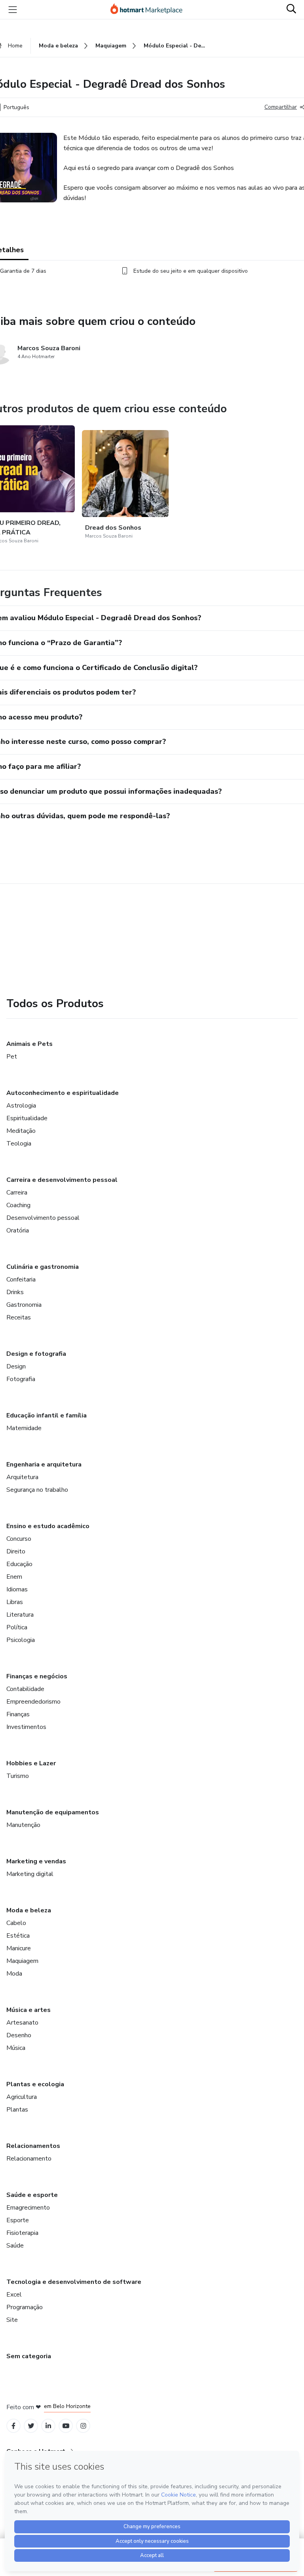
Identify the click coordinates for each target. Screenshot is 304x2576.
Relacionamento (29, 2159)
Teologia (19, 1144)
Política (17, 1627)
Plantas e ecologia (35, 2084)
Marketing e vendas (36, 1861)
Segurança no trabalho (37, 1490)
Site (12, 2320)
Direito (16, 1551)
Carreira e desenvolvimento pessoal (62, 1180)
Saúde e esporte (32, 2195)
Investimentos (26, 1727)
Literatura (20, 1615)
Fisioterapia (22, 2233)
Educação (19, 1564)
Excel (14, 2295)
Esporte (18, 2220)
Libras (15, 1602)
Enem (14, 1577)
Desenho (19, 2035)
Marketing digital (30, 1874)
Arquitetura (22, 1477)
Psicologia (21, 1640)
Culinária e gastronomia (43, 1267)
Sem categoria (29, 2356)
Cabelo (16, 1923)
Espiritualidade (27, 1118)
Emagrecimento (28, 2208)
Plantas (17, 2110)
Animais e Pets (29, 1044)
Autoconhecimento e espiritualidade (63, 1093)
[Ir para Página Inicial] (150, 9)
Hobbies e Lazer (31, 1763)
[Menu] (13, 9)
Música (16, 2048)
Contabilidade (25, 1689)
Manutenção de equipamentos (53, 1812)
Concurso (19, 1539)
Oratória (18, 1230)
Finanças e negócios (37, 1676)
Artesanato (22, 2023)
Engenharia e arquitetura (44, 1464)
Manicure (19, 1948)
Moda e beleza (29, 1910)
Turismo (18, 1776)
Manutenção (23, 1825)
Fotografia (21, 1379)
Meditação (21, 1131)
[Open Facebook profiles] (13, 2426)
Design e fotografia (36, 1354)
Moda (14, 1974)
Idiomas (17, 1589)
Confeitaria (21, 1280)
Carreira (17, 1193)
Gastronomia (24, 1305)
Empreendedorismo (33, 1702)
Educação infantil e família (47, 1415)
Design (16, 1366)
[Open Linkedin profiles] (48, 2426)
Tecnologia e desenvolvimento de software (74, 2282)
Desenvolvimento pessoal (43, 1218)
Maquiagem (22, 1961)
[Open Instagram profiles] (83, 2426)
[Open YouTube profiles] (66, 2426)
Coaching (18, 1205)
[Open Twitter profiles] (31, 2426)
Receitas (19, 1317)
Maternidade (24, 1428)
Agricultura (22, 2097)
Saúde (15, 2246)
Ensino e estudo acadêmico (48, 1526)
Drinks (15, 1292)
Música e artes (28, 2010)
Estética (18, 1936)
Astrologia (21, 1106)
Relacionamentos (33, 2146)
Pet (12, 1057)
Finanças (18, 1714)
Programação (25, 2307)
